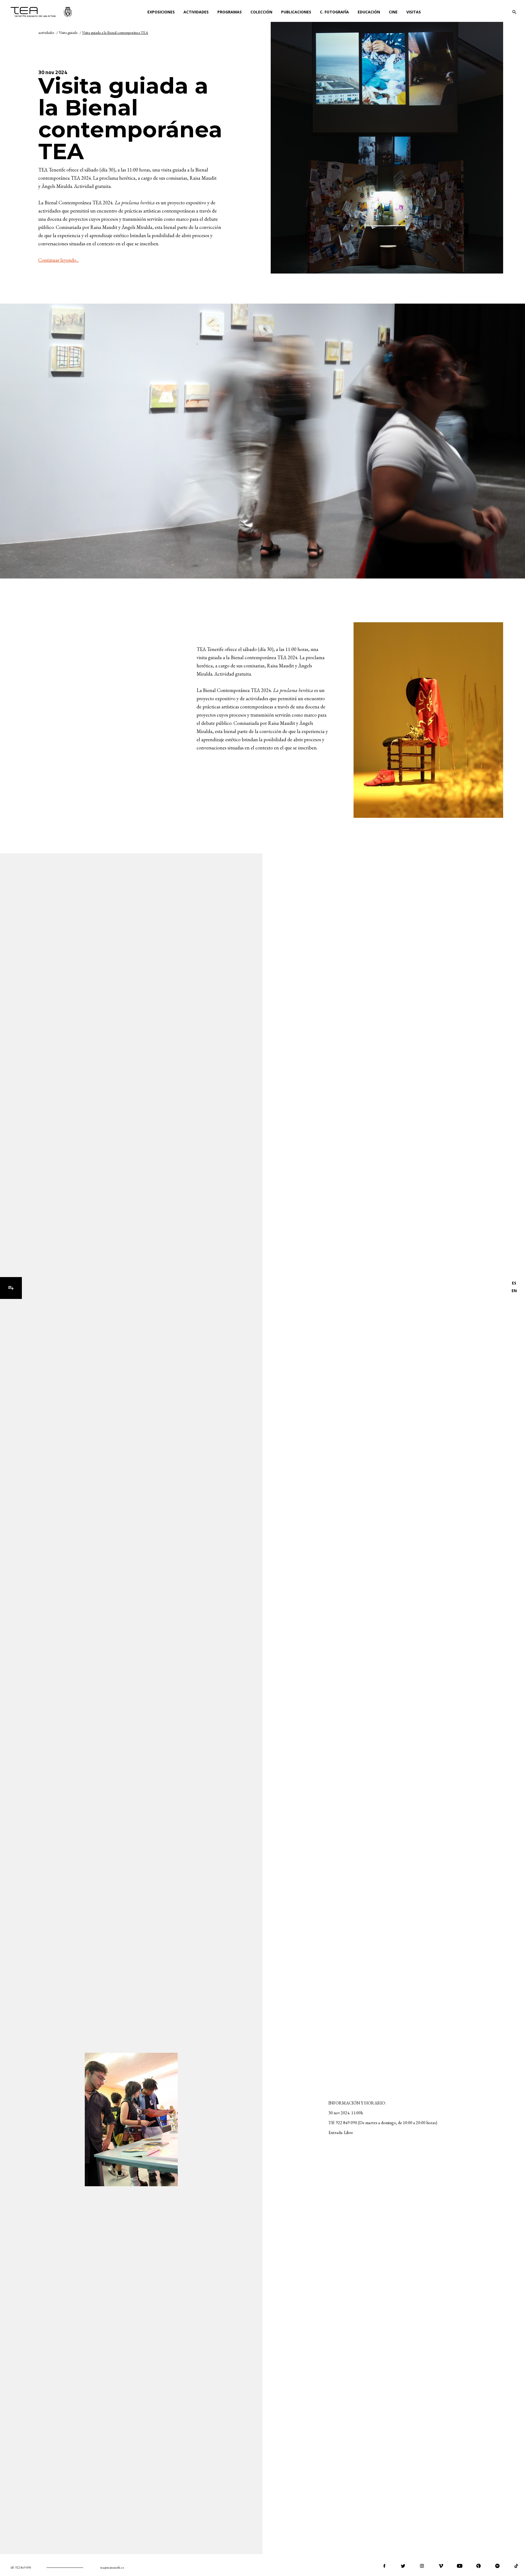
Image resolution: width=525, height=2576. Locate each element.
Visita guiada (68, 33)
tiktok (516, 2566)
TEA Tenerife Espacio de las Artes (41, 12)
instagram (422, 2566)
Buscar (514, 12)
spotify (497, 2566)
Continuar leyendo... (59, 260)
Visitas (414, 12)
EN (514, 1291)
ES (514, 1283)
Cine (393, 12)
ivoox (479, 2566)
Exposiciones (161, 12)
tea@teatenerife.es (112, 2568)
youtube (460, 2566)
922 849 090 (23, 2568)
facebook (384, 2566)
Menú (11, 1288)
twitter (403, 2566)
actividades (46, 33)
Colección (261, 12)
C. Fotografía (334, 12)
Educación (369, 12)
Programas (230, 12)
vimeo (441, 2566)
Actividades (196, 12)
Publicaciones (296, 12)
